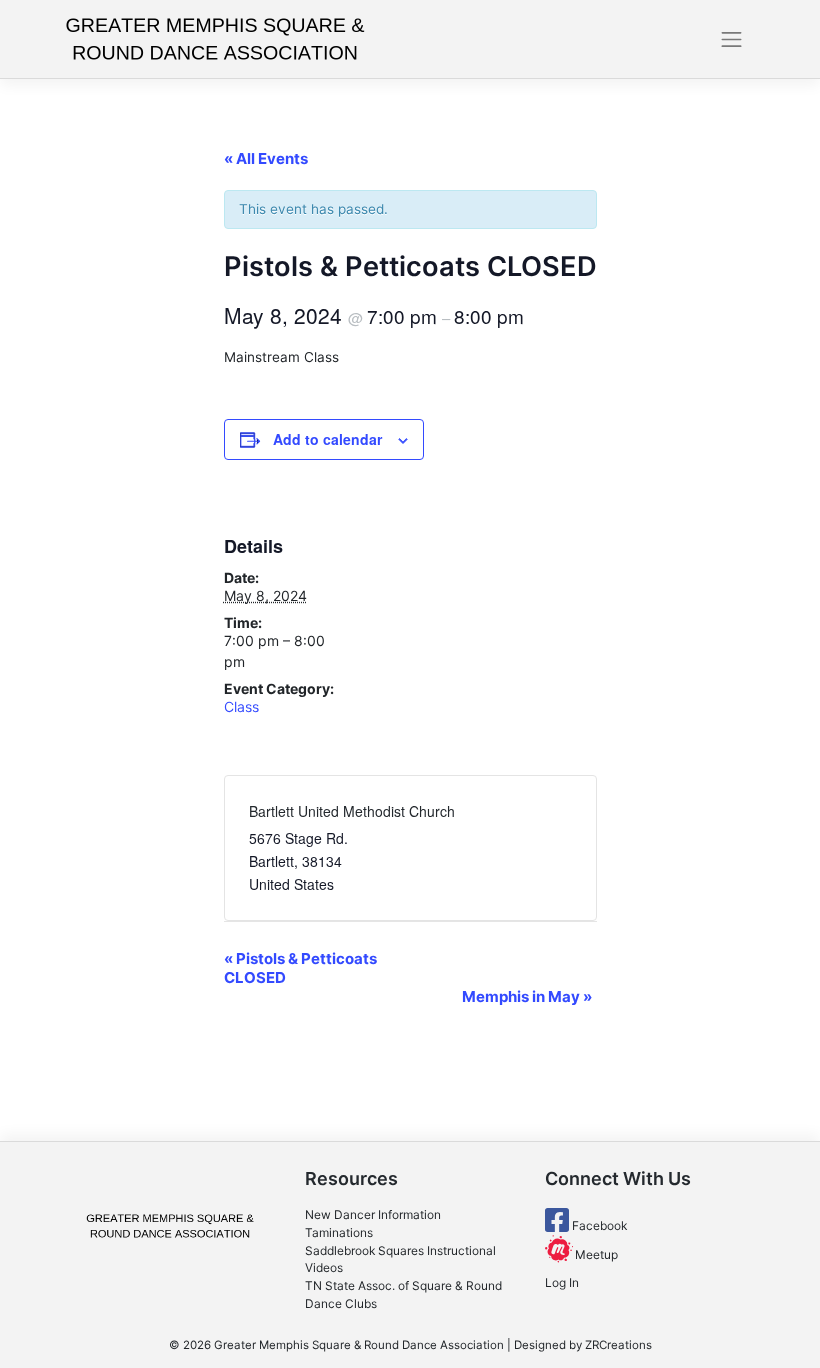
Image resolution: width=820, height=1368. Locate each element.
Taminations (339, 1232)
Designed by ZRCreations (583, 1345)
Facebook (598, 1225)
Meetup (595, 1254)
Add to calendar (327, 439)
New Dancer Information (373, 1214)
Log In (562, 1282)
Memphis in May (527, 996)
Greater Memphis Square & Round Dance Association (359, 1345)
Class (241, 706)
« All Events (266, 158)
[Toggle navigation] (732, 39)
